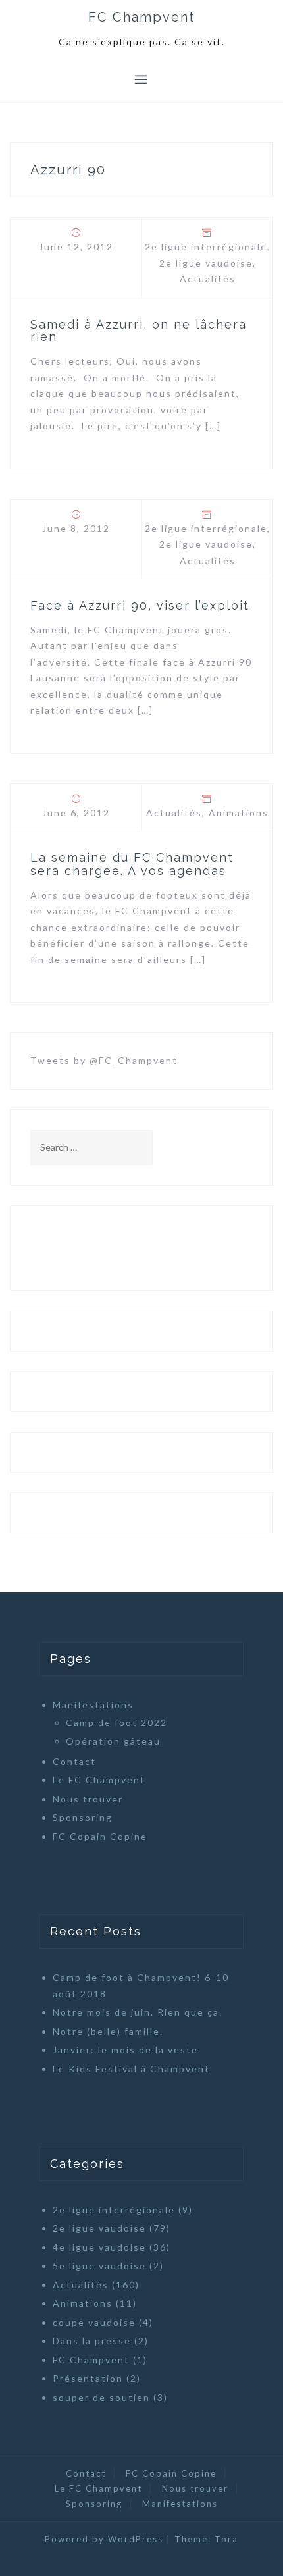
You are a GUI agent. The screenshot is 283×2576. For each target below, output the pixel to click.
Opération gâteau (113, 1741)
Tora (226, 2539)
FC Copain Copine (100, 1836)
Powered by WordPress (104, 2539)
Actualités (208, 279)
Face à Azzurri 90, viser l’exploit (140, 605)
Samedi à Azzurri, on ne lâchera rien (139, 331)
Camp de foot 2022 (116, 1722)
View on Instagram (149, 1248)
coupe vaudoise (94, 2322)
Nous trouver (88, 1799)
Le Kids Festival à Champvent (131, 2069)
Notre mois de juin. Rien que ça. (138, 2012)
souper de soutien (101, 2397)
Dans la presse (92, 2341)
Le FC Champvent (99, 1780)
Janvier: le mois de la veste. (127, 2050)
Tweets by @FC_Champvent (104, 1060)
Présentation (88, 2378)
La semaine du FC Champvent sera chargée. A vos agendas (132, 864)
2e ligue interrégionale (206, 247)
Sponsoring (83, 1817)
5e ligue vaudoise (99, 2266)
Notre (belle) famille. (108, 2031)
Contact (74, 1761)
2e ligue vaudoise (206, 263)
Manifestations (93, 1705)
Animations (239, 813)
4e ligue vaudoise (99, 2247)
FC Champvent (141, 17)
